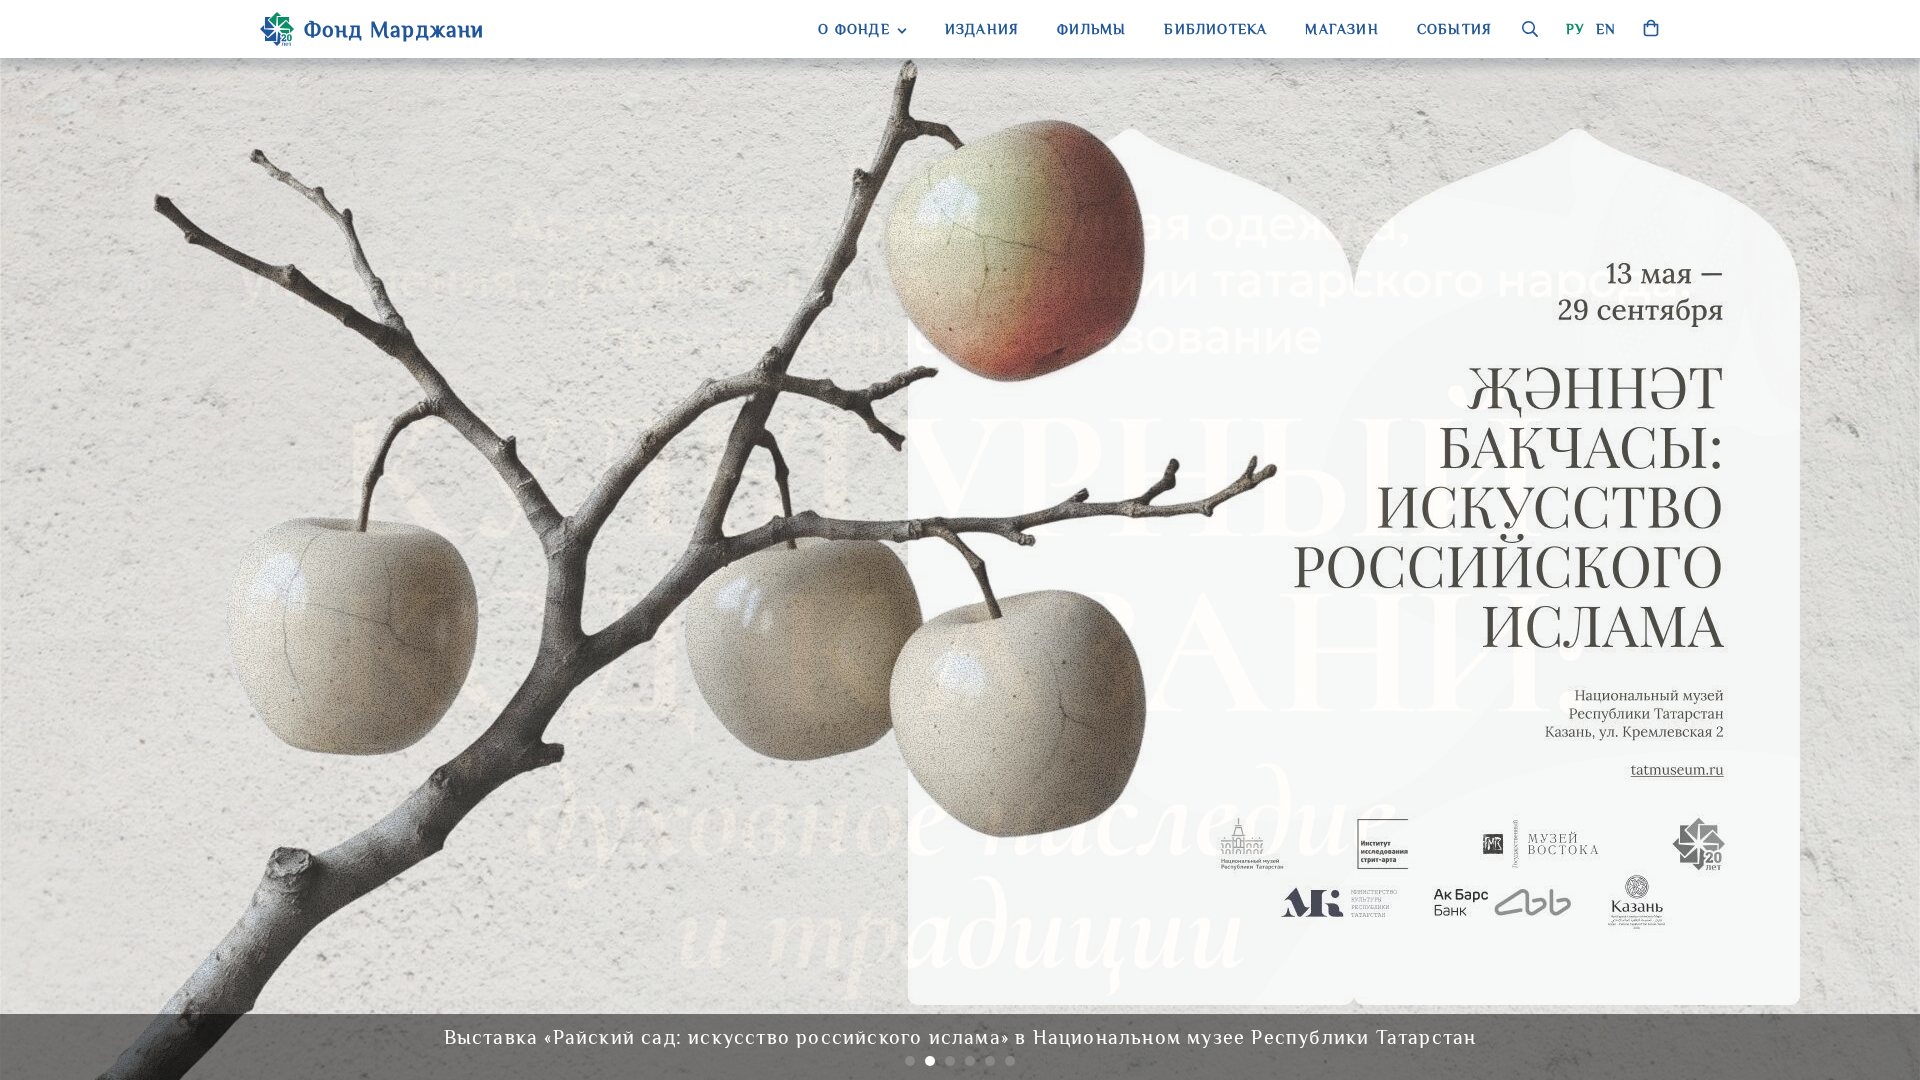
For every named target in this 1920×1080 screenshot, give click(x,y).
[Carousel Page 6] (1010, 1061)
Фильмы (1091, 29)
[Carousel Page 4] (970, 1061)
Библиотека (1215, 29)
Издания (982, 29)
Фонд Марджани (394, 29)
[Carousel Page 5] (990, 1061)
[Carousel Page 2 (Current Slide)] (930, 1061)
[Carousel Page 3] (950, 1061)
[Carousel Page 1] (910, 1061)
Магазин (1341, 29)
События (1454, 29)
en (1606, 29)
